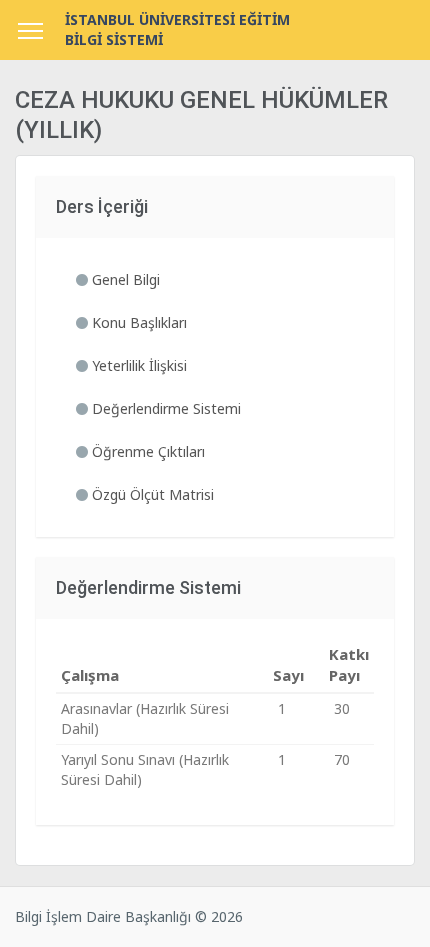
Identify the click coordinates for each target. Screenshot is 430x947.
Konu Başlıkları (137, 322)
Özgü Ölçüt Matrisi (151, 494)
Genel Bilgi (124, 279)
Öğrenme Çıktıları (146, 451)
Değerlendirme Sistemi (164, 408)
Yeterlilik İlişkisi (137, 365)
